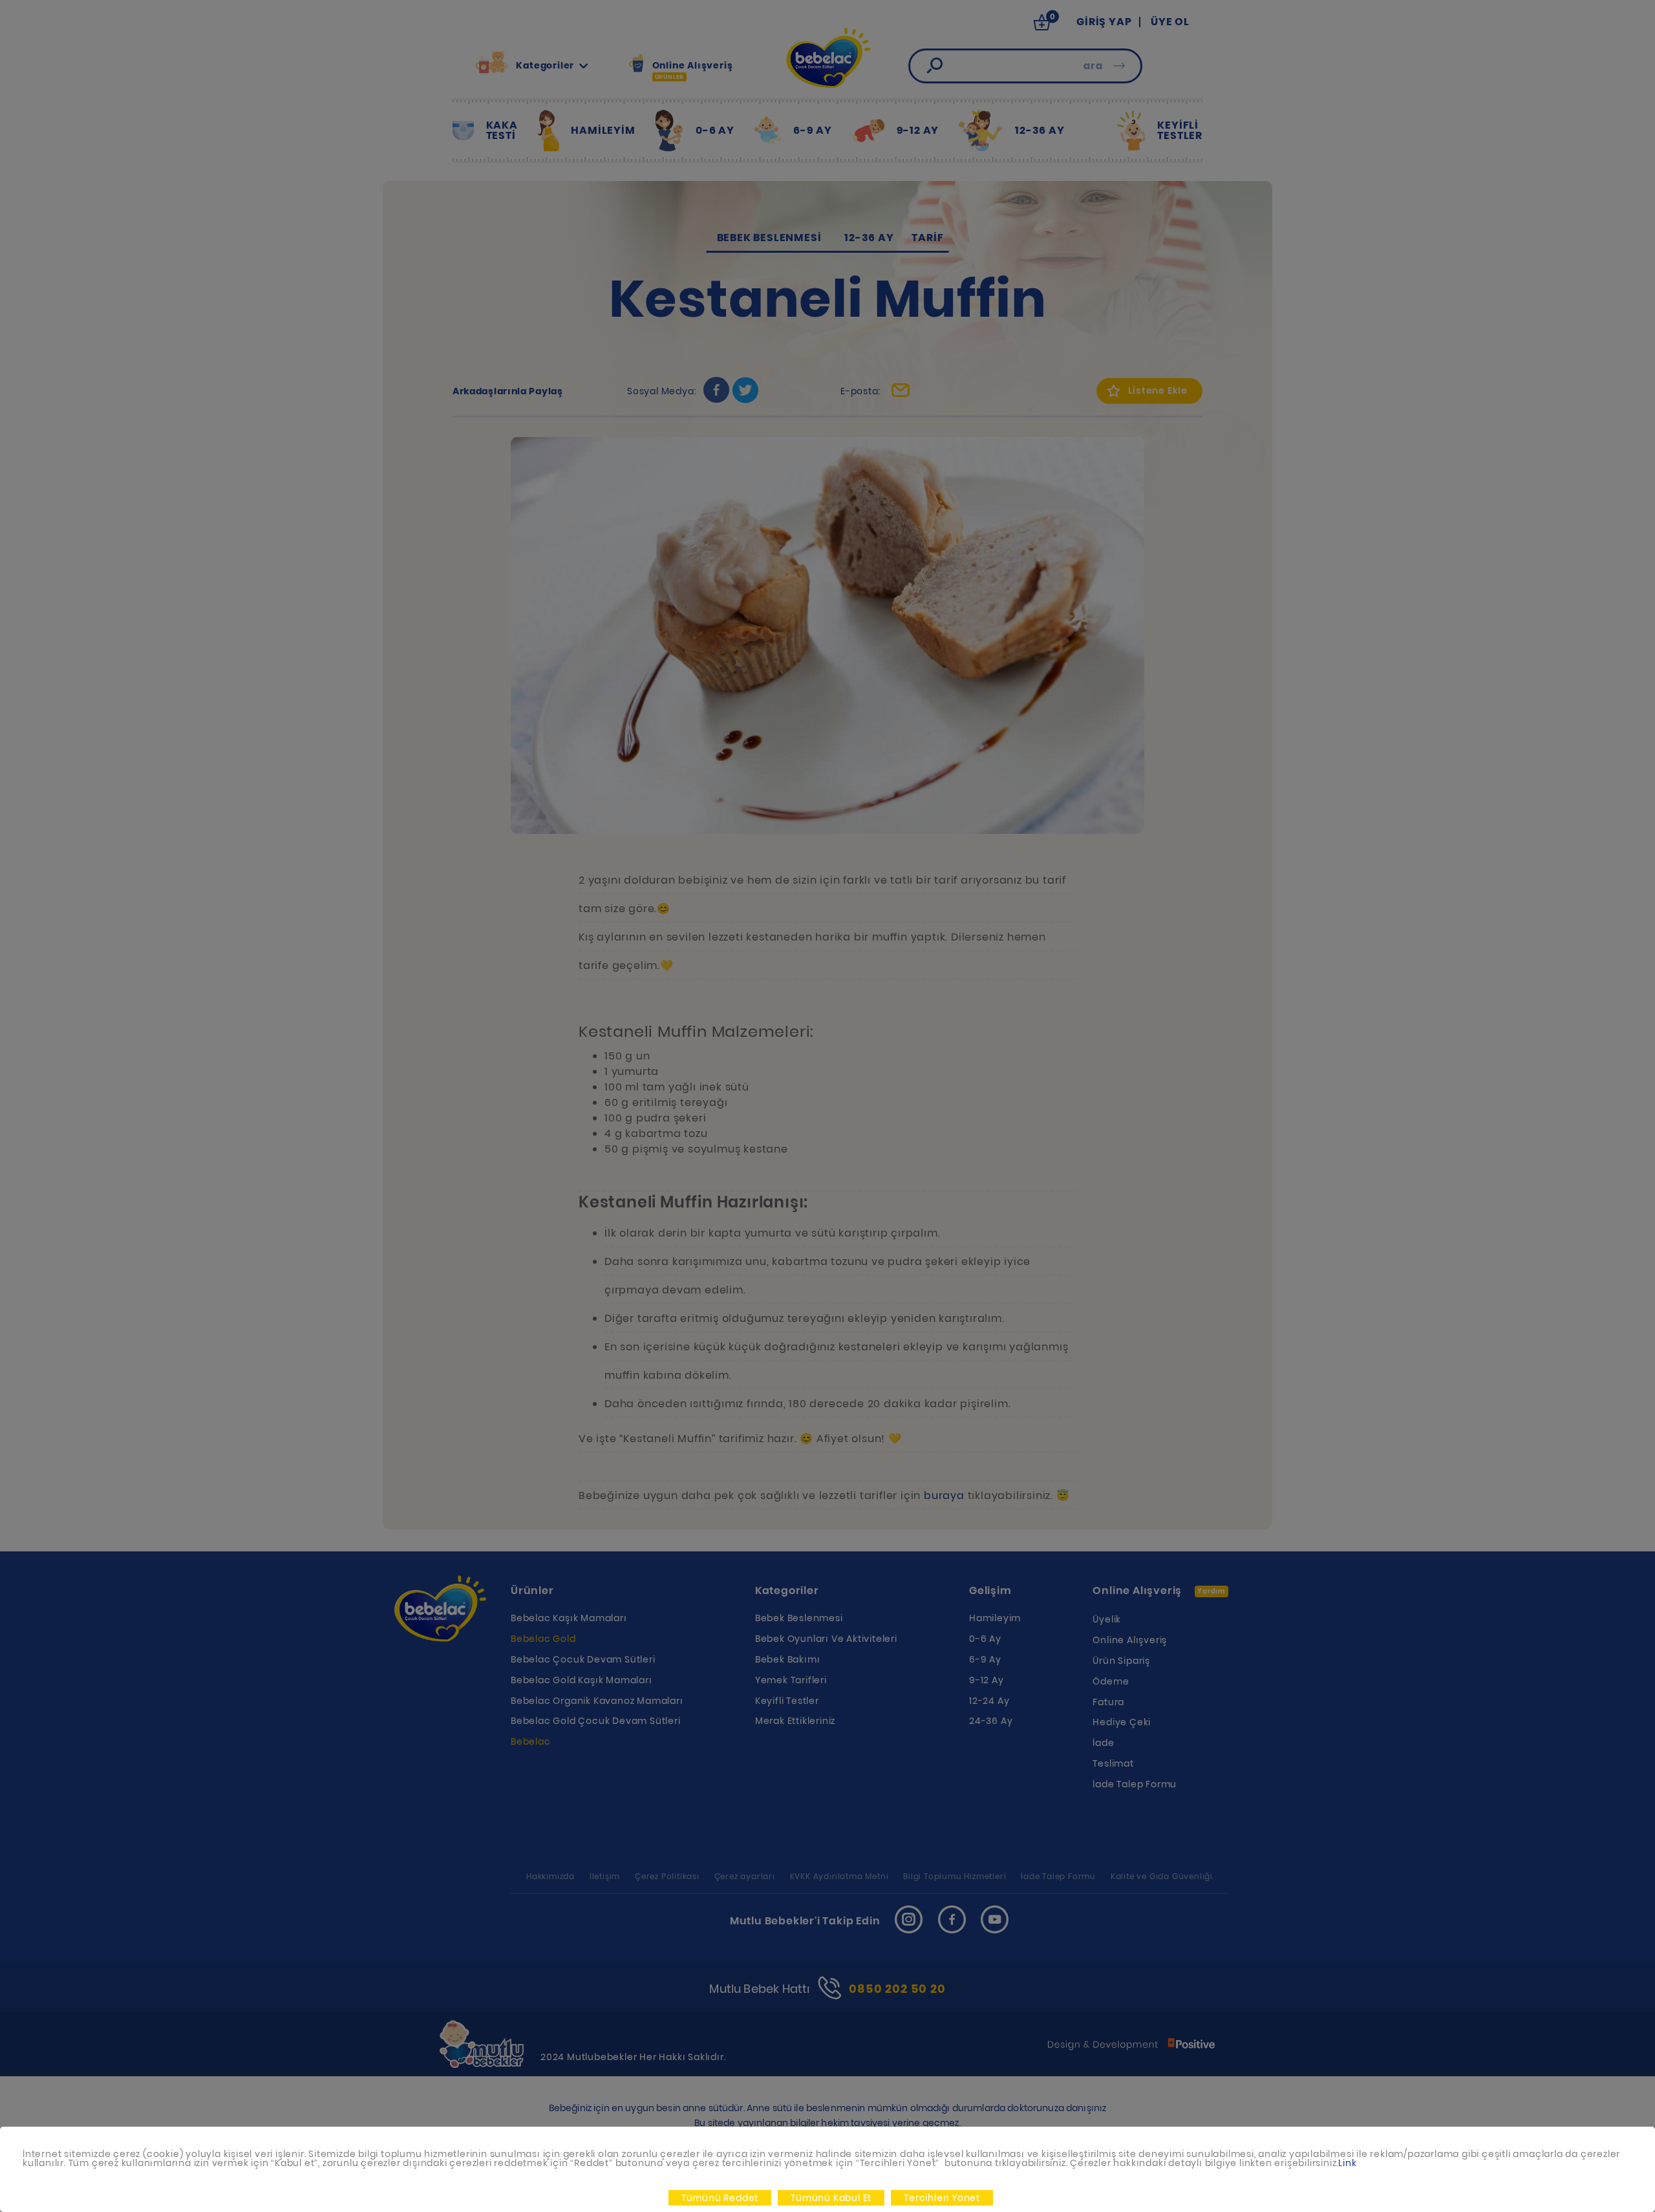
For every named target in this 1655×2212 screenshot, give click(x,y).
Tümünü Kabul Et (831, 2198)
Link (1347, 2163)
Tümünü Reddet (720, 2198)
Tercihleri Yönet (942, 2198)
